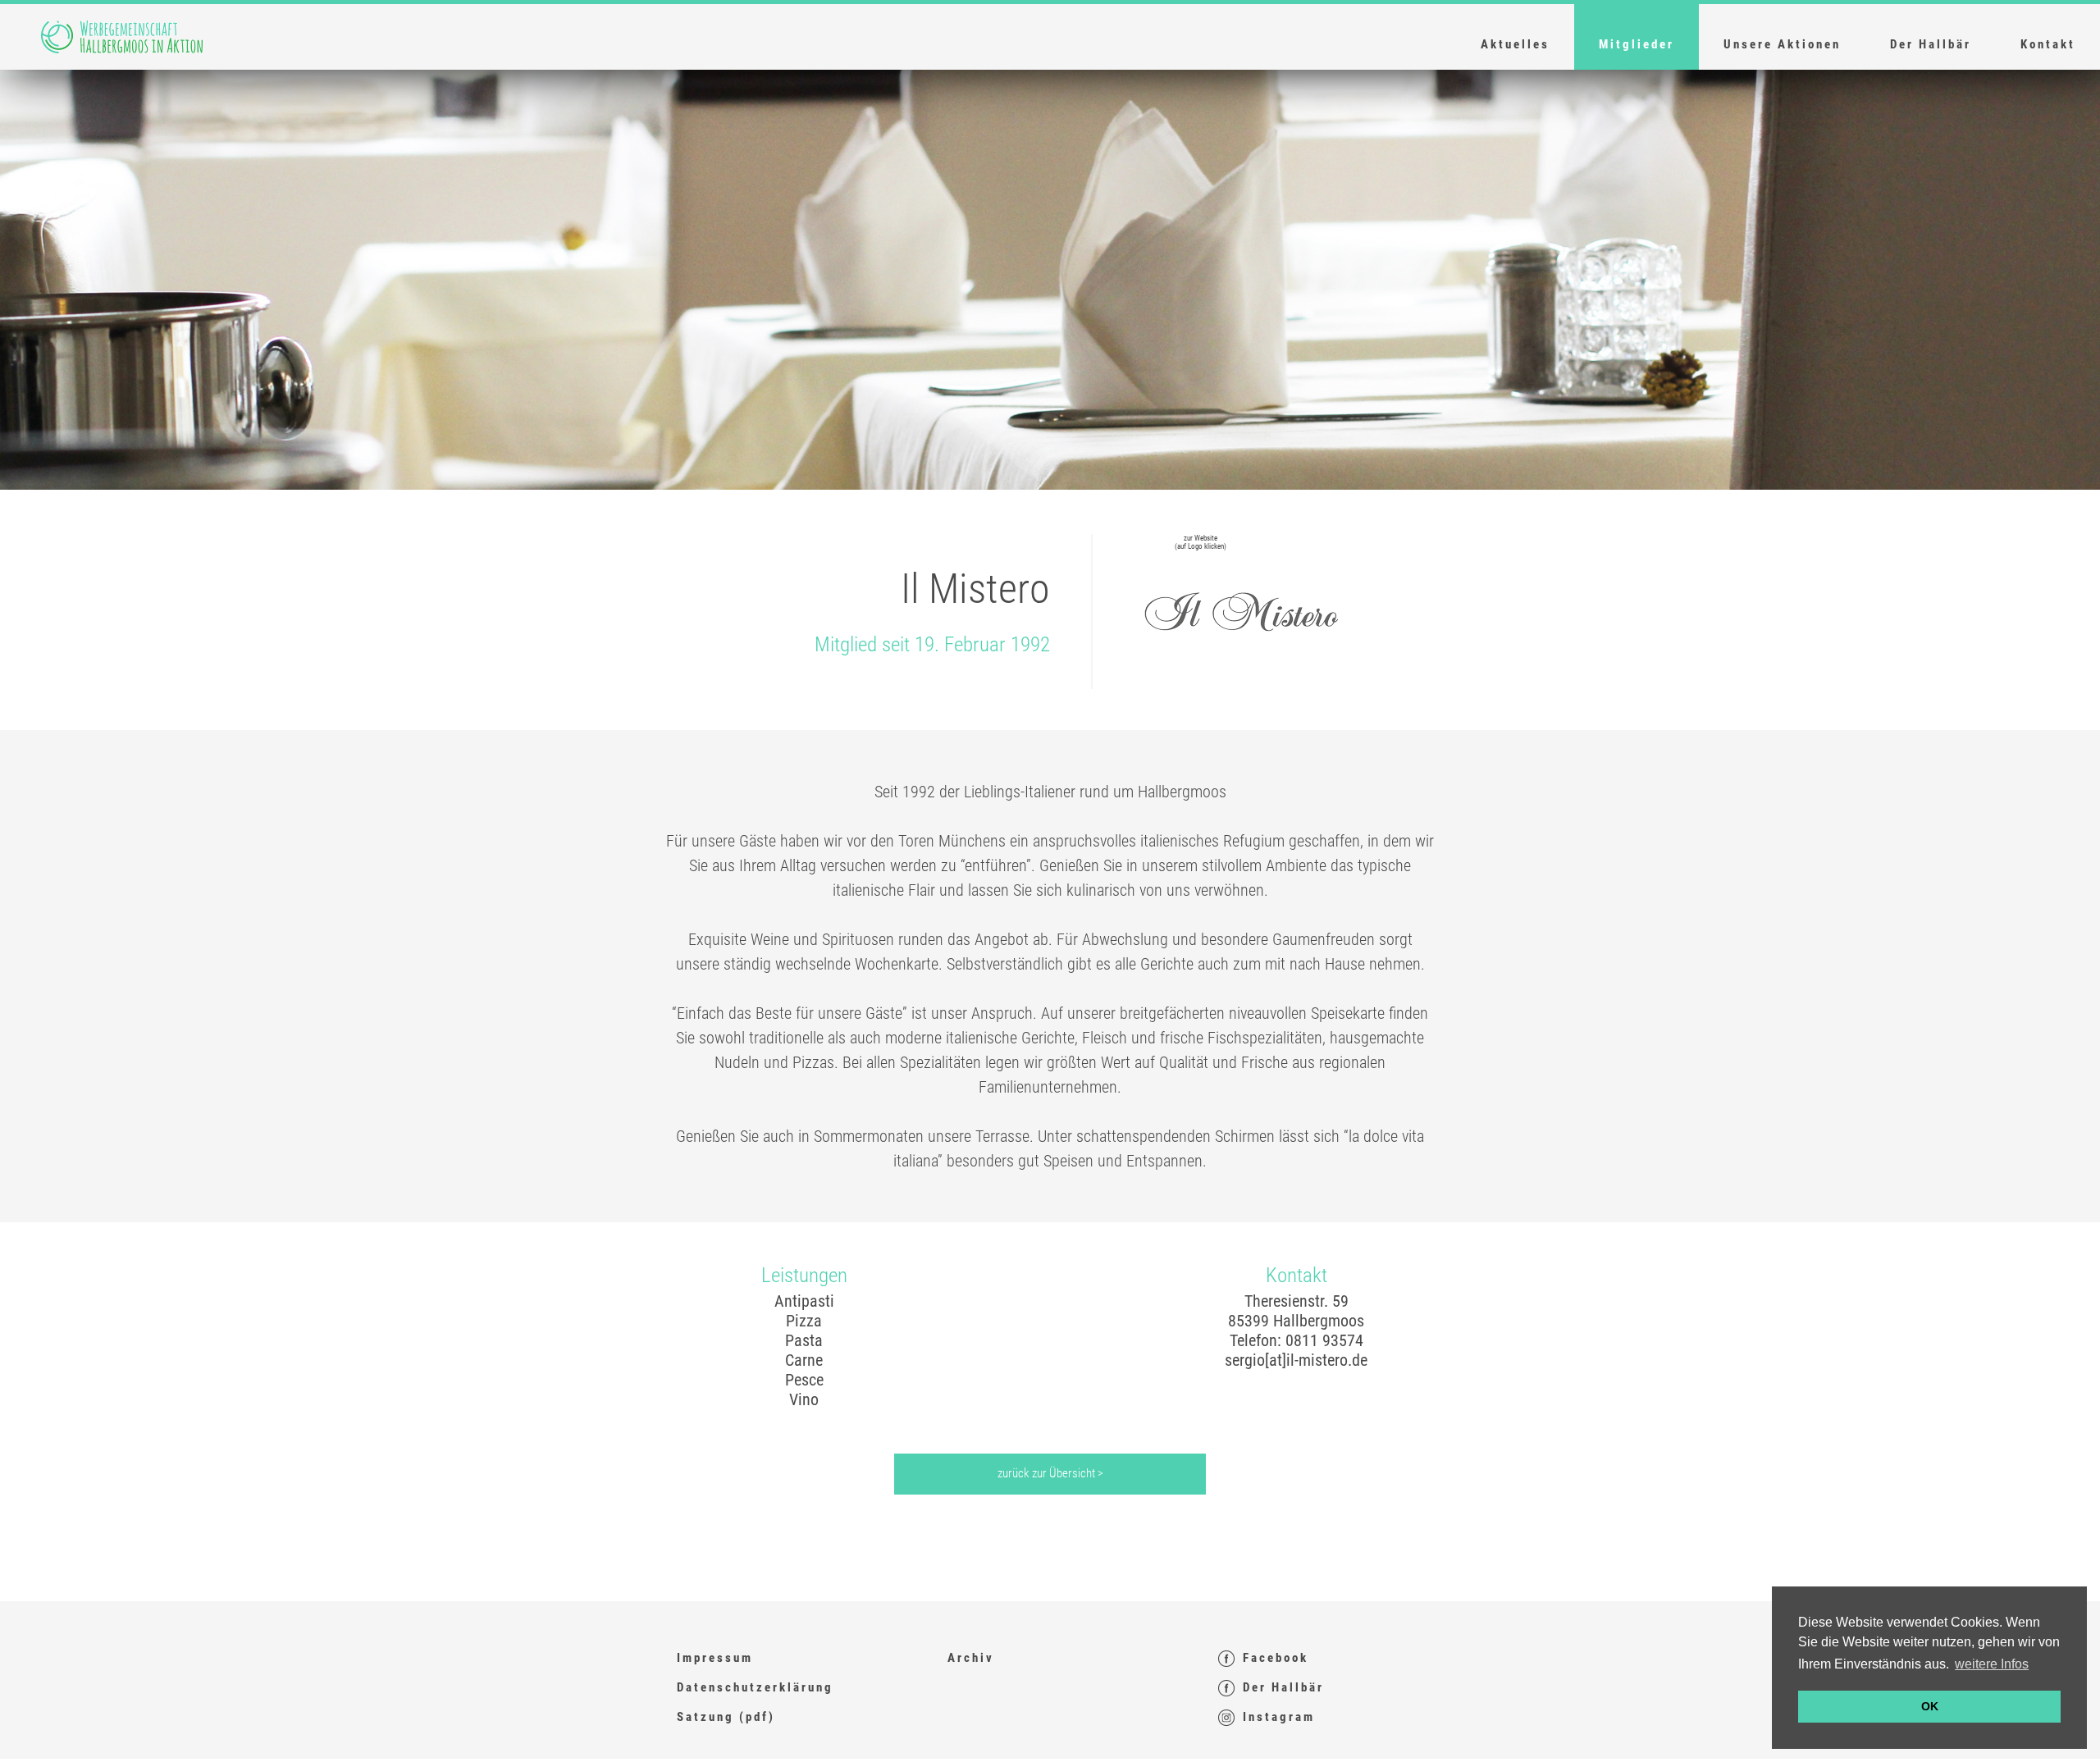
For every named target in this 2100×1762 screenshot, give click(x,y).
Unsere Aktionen (1782, 44)
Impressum (715, 1658)
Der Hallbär (1931, 44)
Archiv (971, 1658)
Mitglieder (1637, 44)
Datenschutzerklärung (755, 1687)
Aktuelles (1515, 44)
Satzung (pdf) (726, 1717)
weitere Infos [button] (1992, 1664)
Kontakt (2048, 44)
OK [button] (1930, 1706)
